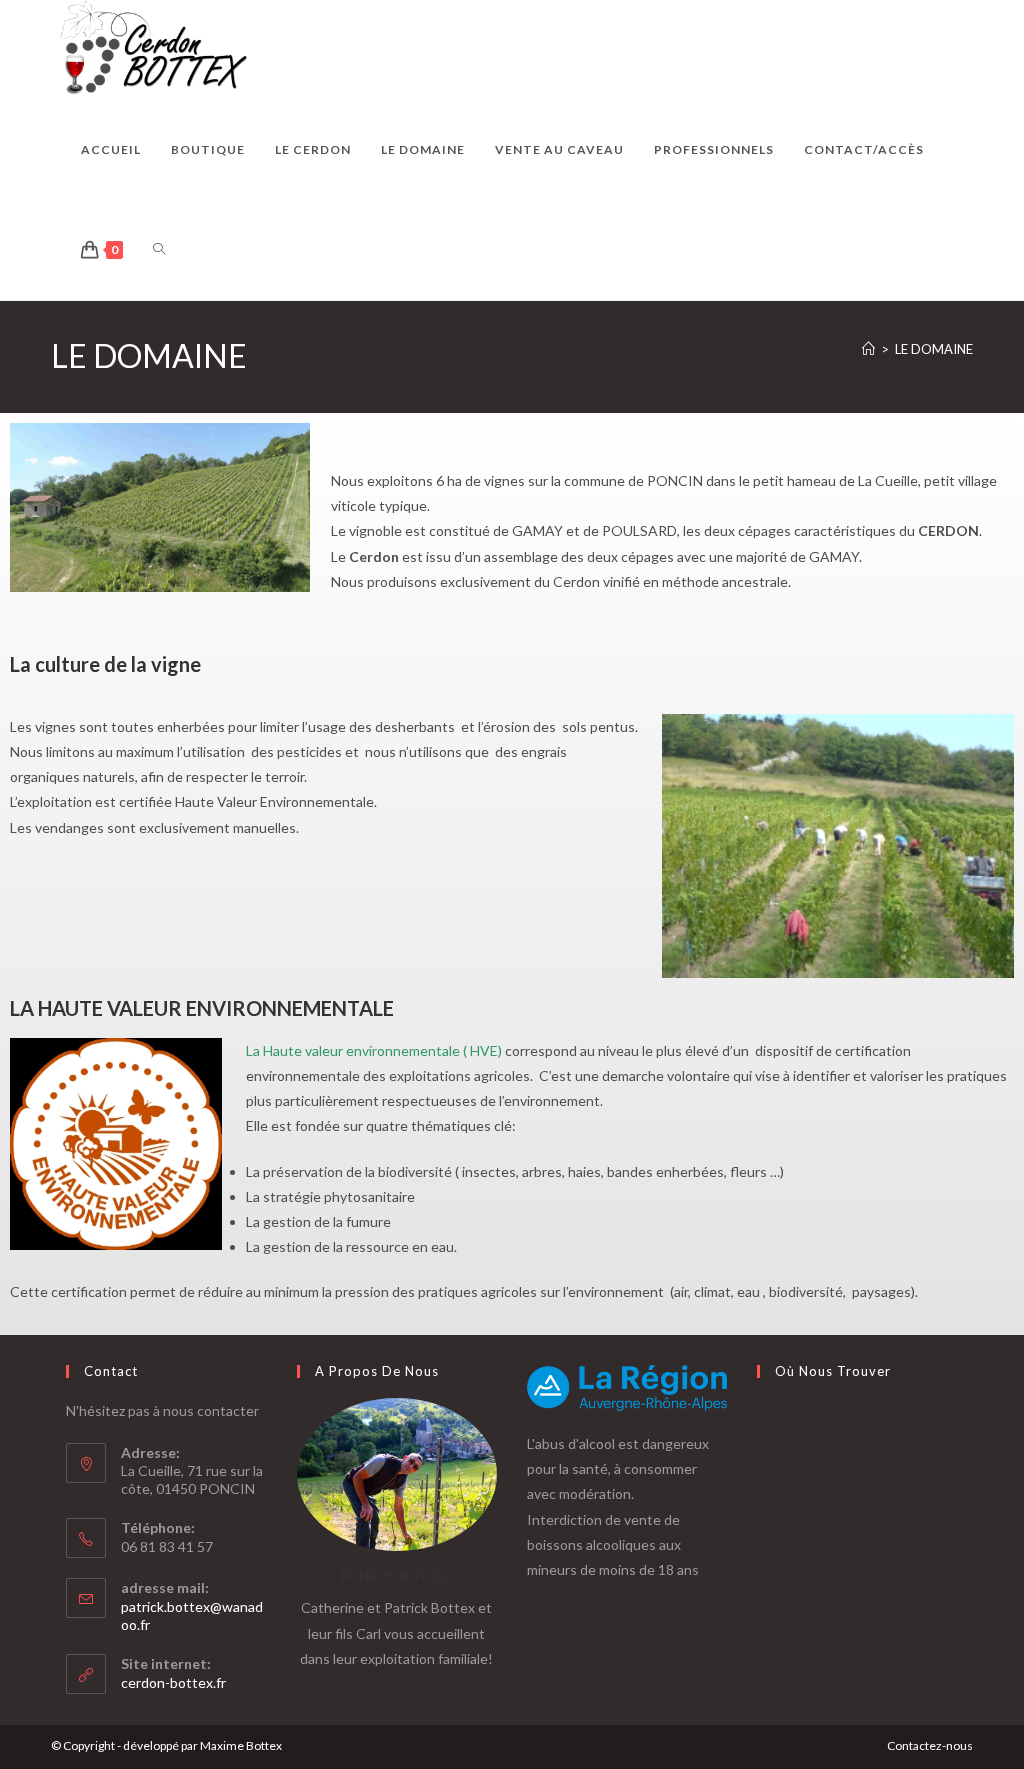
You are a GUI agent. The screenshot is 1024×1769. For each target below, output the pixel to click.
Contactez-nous (930, 1745)
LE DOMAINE (934, 349)
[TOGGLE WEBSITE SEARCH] (159, 250)
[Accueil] (868, 349)
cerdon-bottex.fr (173, 1682)
